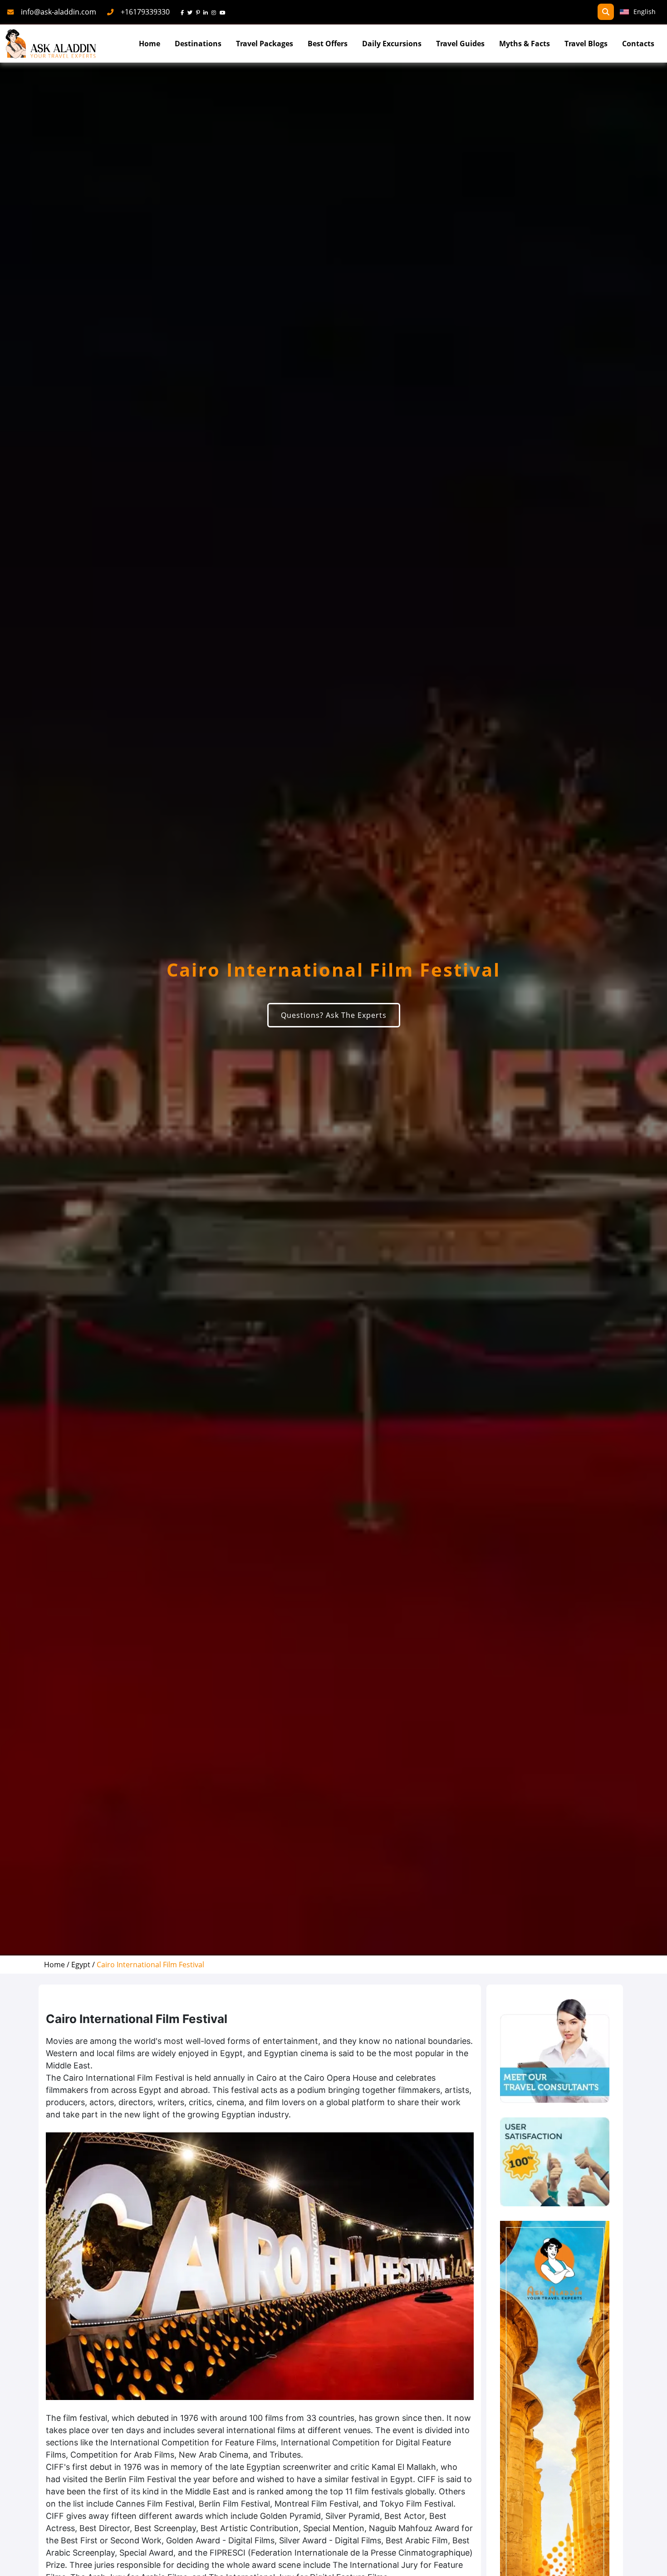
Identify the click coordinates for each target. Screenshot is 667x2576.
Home (150, 44)
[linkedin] (207, 12)
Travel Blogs (586, 44)
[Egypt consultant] (555, 2051)
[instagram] (216, 12)
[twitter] (192, 12)
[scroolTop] (651, 2561)
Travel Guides (460, 44)
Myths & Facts (525, 44)
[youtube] (224, 12)
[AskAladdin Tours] (51, 44)
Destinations (198, 44)
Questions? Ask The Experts (334, 1015)
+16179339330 (145, 12)
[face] (184, 12)
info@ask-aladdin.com (59, 12)
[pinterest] (200, 12)
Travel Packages (265, 44)
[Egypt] (555, 2162)
